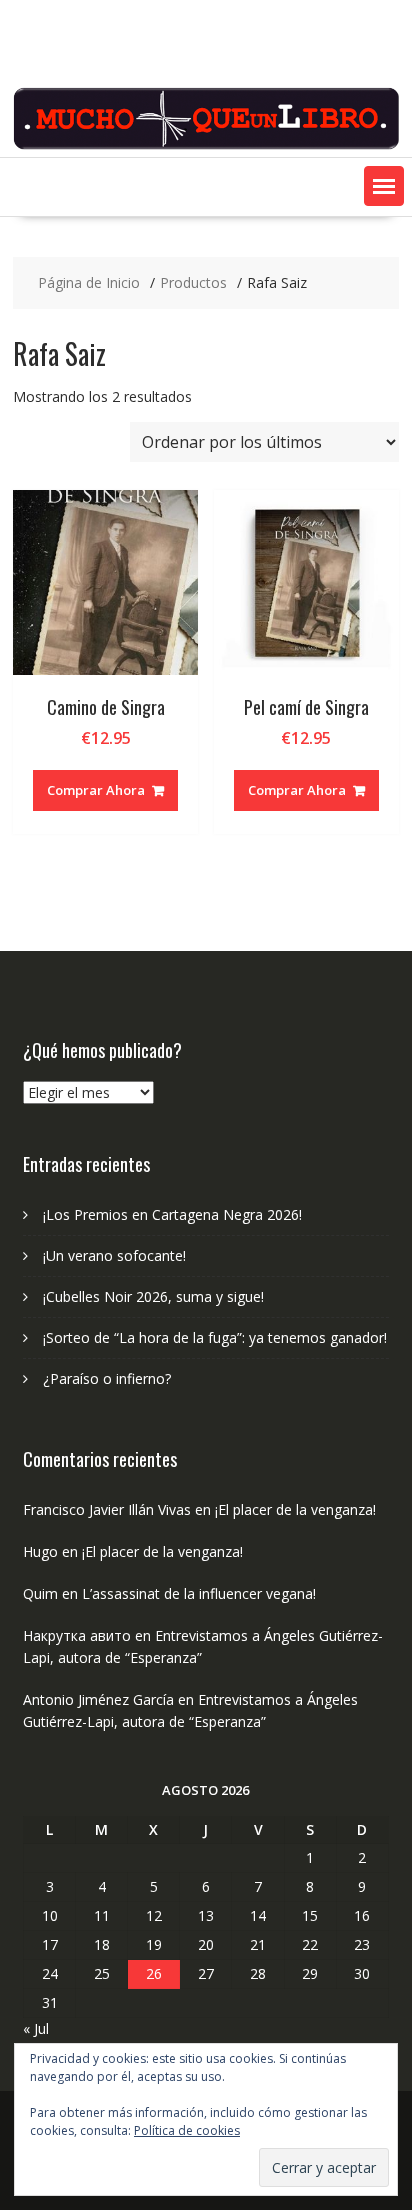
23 (362, 1944)
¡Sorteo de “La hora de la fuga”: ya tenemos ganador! (215, 1337)
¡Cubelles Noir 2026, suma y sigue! (153, 1296)
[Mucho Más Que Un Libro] (206, 145)
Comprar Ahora (96, 790)
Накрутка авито (77, 1635)
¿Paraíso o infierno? (107, 1378)
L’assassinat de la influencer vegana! (199, 1593)
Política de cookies (187, 2130)
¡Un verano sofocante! (114, 1255)
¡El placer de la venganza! (295, 1509)
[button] (384, 186)
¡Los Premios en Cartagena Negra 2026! (172, 1214)
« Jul (36, 2028)
